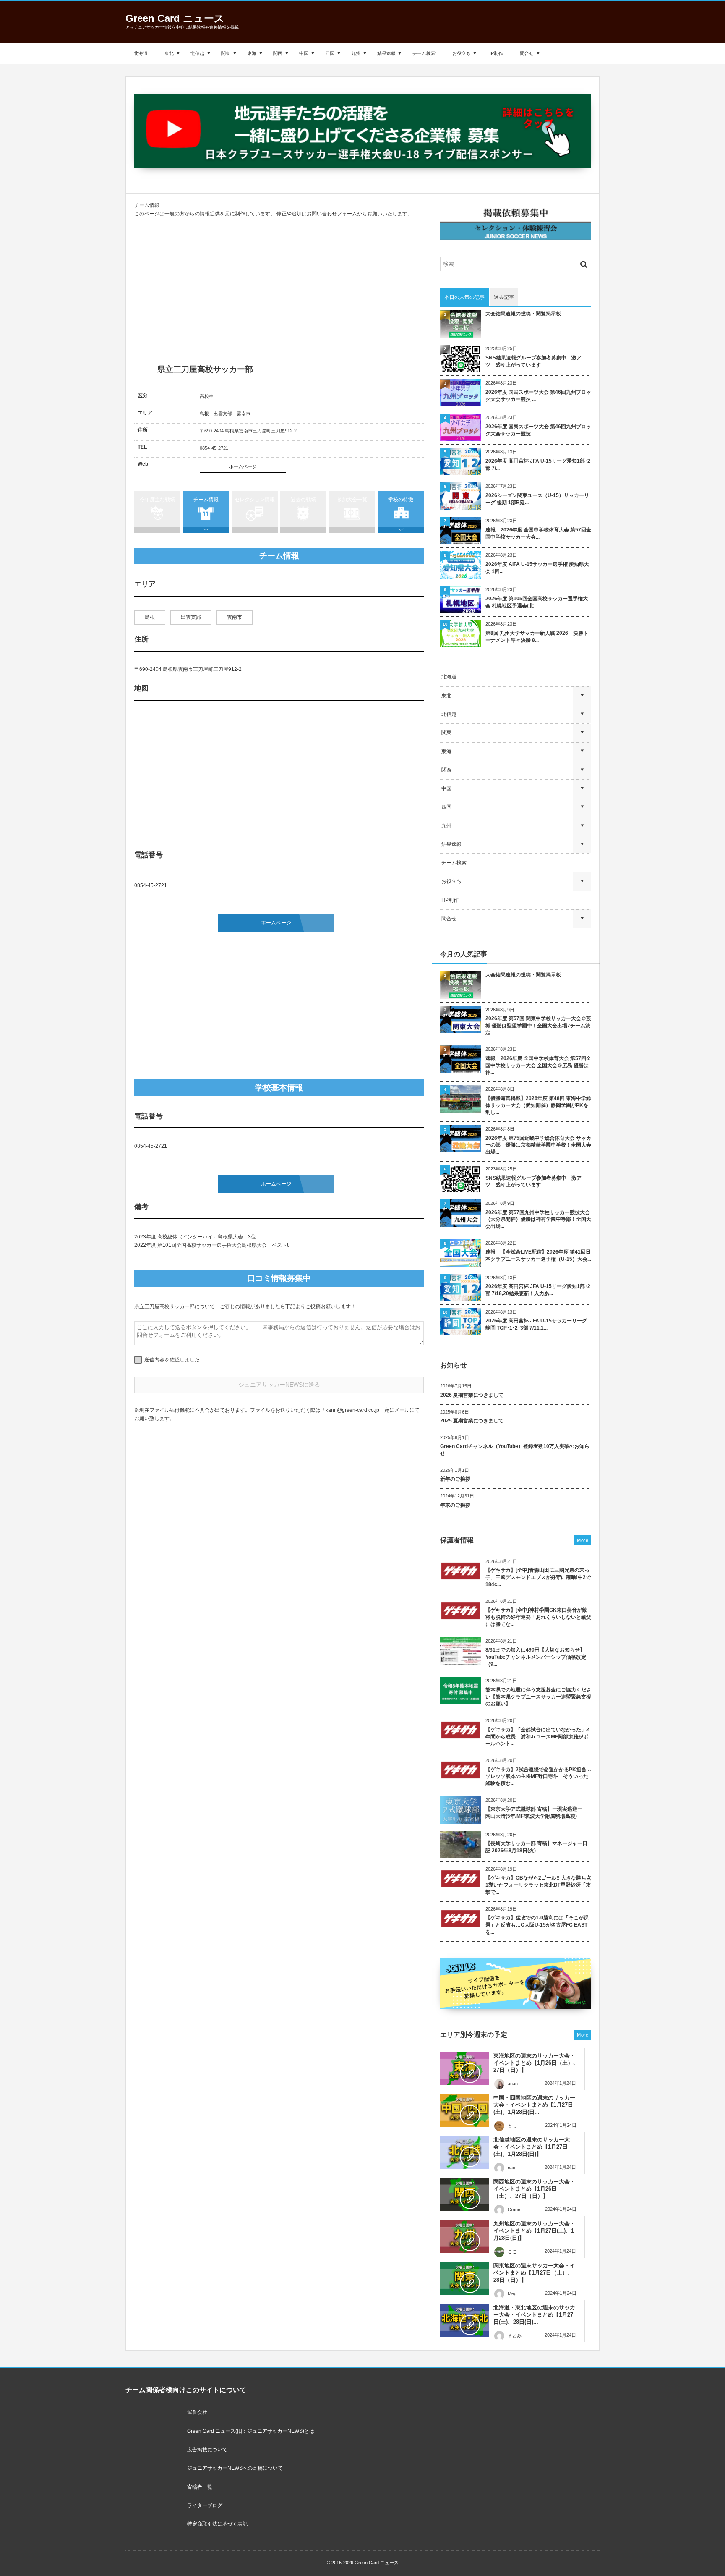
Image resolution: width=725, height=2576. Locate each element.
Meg (512, 2293)
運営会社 (197, 2412)
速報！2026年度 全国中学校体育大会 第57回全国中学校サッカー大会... (538, 533)
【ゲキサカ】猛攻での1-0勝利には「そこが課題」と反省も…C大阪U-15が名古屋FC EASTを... (537, 1925)
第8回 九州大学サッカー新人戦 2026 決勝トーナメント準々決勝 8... (537, 637)
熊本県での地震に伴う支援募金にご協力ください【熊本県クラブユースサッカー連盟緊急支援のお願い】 (538, 1697)
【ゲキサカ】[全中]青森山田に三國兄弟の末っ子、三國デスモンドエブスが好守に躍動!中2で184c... (538, 1577)
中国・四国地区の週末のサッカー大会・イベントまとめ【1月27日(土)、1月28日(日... (534, 2105)
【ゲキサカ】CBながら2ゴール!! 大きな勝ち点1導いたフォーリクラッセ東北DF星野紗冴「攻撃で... (538, 1885)
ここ (512, 2251)
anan (513, 2084)
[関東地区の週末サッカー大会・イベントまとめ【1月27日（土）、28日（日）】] (465, 2279)
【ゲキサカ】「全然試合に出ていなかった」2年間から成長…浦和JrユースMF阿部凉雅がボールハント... (537, 1737)
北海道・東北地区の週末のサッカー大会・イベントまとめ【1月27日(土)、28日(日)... (534, 2315)
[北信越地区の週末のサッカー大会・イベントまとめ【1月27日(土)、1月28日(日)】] (465, 2153)
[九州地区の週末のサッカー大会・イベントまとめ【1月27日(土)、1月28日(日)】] (465, 2237)
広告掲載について (207, 2450)
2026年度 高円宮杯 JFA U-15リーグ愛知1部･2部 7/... (538, 465)
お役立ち (462, 53)
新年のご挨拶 (455, 1479)
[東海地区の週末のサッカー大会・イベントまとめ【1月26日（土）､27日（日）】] (465, 2069)
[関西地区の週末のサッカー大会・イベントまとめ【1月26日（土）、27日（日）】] (465, 2195)
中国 (304, 53)
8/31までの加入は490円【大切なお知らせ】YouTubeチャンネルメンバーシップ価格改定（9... (536, 1657)
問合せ (527, 53)
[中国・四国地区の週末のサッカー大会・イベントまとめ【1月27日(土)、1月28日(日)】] (465, 2111)
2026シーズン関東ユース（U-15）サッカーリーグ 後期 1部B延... (537, 499)
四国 (330, 53)
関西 (278, 53)
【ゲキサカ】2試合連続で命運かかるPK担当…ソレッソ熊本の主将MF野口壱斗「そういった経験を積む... (538, 1777)
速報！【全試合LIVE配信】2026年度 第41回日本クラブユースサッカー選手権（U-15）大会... (538, 1255)
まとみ (515, 2335)
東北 (169, 53)
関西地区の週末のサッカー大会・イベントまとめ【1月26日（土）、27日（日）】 (534, 2189)
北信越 (197, 53)
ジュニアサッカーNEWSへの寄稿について (235, 2468)
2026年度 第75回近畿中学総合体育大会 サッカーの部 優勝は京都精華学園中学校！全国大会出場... (538, 1145)
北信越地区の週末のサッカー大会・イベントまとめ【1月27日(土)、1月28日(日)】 (532, 2147)
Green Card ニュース (175, 18)
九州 (356, 53)
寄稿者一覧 (200, 2487)
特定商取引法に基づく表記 (217, 2524)
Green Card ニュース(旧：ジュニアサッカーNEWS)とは (251, 2431)
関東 (226, 53)
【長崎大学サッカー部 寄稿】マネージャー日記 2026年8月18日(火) (536, 1847)
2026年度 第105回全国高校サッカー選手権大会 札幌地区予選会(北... (537, 602)
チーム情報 (206, 500)
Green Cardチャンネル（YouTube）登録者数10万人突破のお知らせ (515, 1450)
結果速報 (386, 53)
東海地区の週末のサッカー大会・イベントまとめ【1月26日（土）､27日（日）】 (535, 2063)
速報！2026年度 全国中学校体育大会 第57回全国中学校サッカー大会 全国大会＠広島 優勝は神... (538, 1065)
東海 (252, 53)
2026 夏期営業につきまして (472, 1395)
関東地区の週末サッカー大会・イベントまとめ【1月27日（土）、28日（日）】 (534, 2273)
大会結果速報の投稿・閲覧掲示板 (523, 314)
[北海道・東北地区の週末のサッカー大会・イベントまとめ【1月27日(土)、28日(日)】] (465, 2321)
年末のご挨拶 (455, 1505)
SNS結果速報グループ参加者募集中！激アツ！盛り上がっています (533, 361)
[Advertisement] (279, 287)
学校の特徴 (401, 500)
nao (511, 2168)
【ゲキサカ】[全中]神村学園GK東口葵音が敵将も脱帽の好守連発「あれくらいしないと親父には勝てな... (538, 1617)
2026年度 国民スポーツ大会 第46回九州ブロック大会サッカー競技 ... (538, 396)
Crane (514, 2209)
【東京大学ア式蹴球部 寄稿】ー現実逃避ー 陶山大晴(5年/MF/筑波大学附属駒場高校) (536, 1813)
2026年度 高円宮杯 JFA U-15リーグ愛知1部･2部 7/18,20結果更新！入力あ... (538, 1290)
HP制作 (495, 53)
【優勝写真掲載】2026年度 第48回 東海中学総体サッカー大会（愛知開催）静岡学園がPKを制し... (538, 1105)
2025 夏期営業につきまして (472, 1421)
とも (512, 2126)
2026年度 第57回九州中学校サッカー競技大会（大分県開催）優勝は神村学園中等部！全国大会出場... (538, 1220)
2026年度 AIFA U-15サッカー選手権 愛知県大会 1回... (537, 568)
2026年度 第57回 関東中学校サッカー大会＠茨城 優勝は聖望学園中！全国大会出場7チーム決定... (538, 1026)
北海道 (141, 53)
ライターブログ (205, 2505)
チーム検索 (424, 53)
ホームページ (243, 466)
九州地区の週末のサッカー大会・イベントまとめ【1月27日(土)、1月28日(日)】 (534, 2231)
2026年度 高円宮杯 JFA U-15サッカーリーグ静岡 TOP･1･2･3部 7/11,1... (536, 1324)
